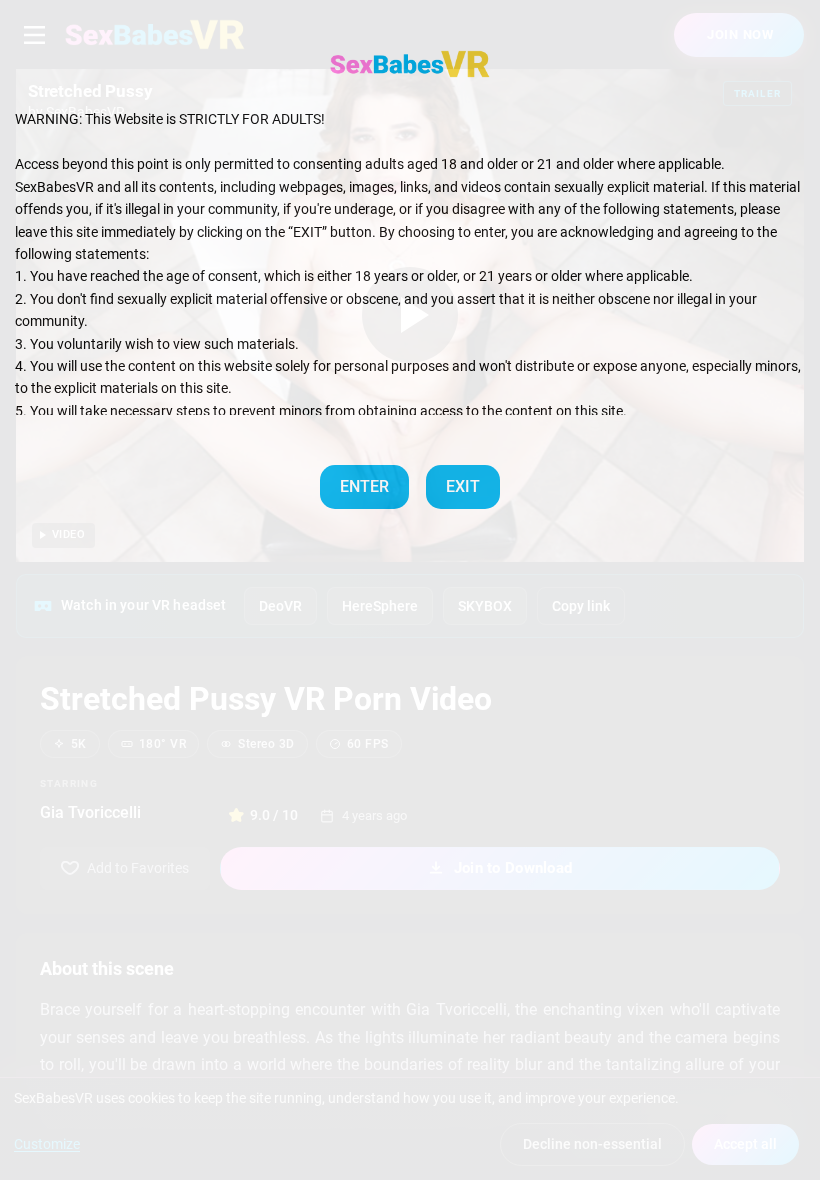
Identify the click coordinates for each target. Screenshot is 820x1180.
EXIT (463, 486)
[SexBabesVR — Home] (410, 64)
